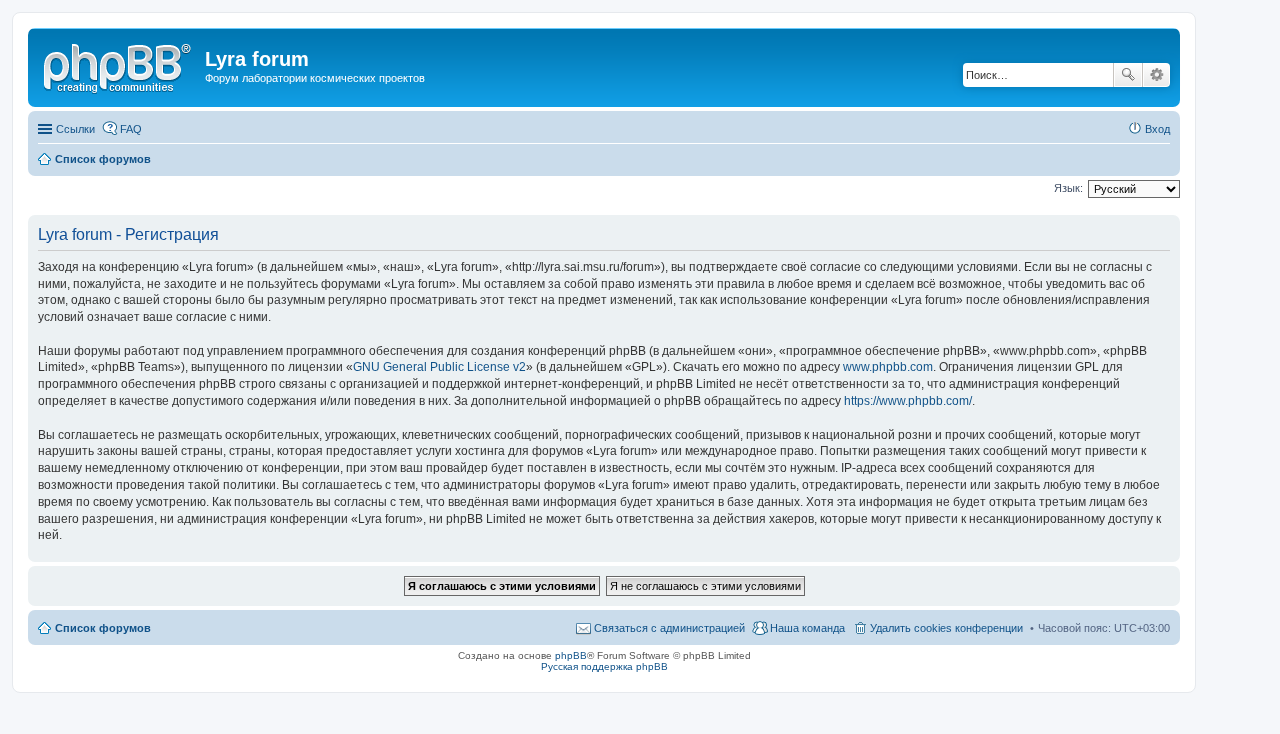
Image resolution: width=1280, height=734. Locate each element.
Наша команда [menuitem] (807, 628)
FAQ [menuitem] (131, 129)
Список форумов (103, 628)
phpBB (571, 655)
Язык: (1068, 188)
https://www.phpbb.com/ (908, 401)
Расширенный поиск (1156, 75)
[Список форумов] (119, 65)
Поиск (1128, 75)
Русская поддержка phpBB (604, 666)
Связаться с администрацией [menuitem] (669, 628)
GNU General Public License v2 (439, 367)
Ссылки (75, 129)
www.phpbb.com (888, 367)
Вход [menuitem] (1157, 129)
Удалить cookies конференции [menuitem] (946, 628)
